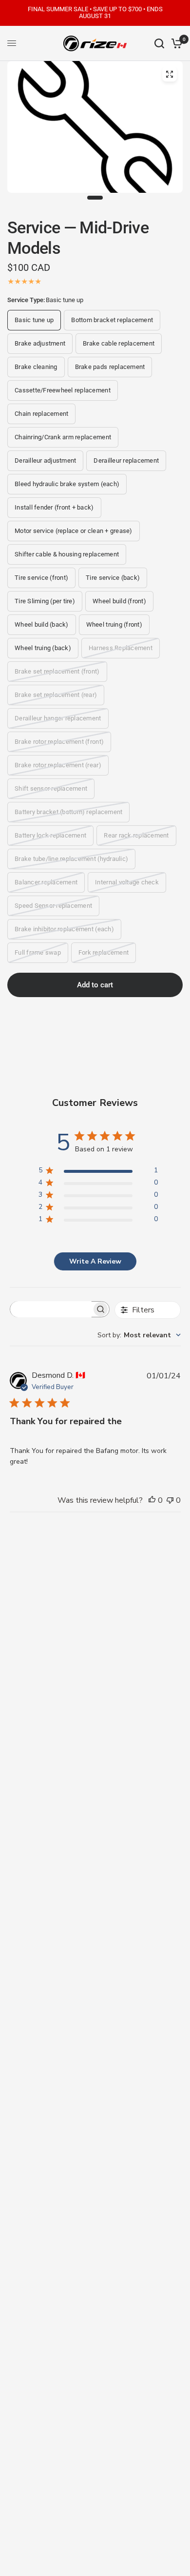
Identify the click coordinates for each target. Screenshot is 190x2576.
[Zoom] (170, 74)
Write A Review (95, 1261)
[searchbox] (51, 1309)
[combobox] (139, 1335)
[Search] (159, 43)
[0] (175, 43)
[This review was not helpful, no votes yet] (170, 1501)
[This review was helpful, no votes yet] (152, 1501)
